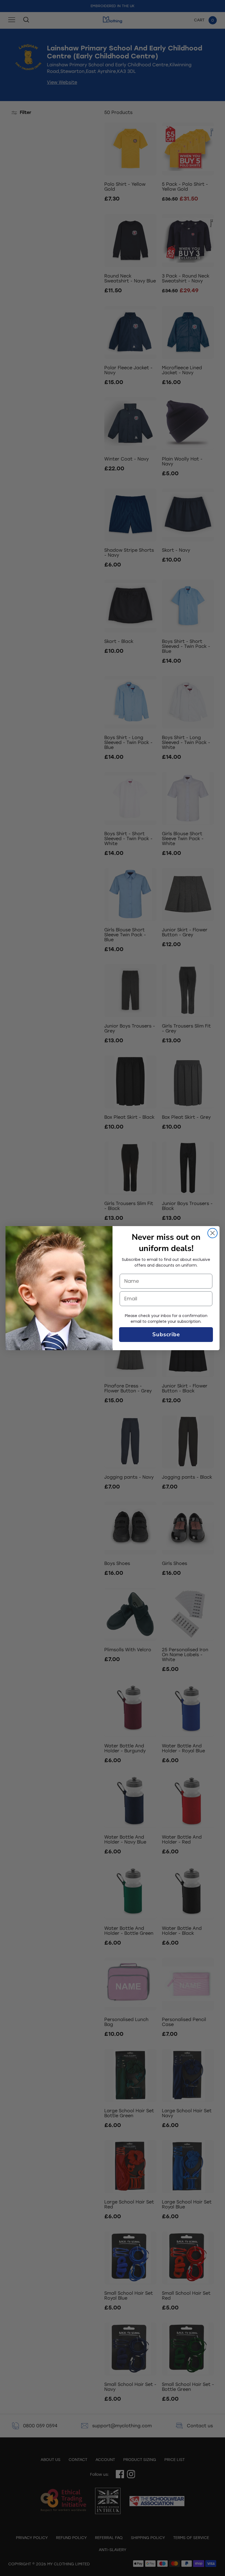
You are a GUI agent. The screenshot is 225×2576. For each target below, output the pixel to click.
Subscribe (166, 1334)
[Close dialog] (213, 1233)
